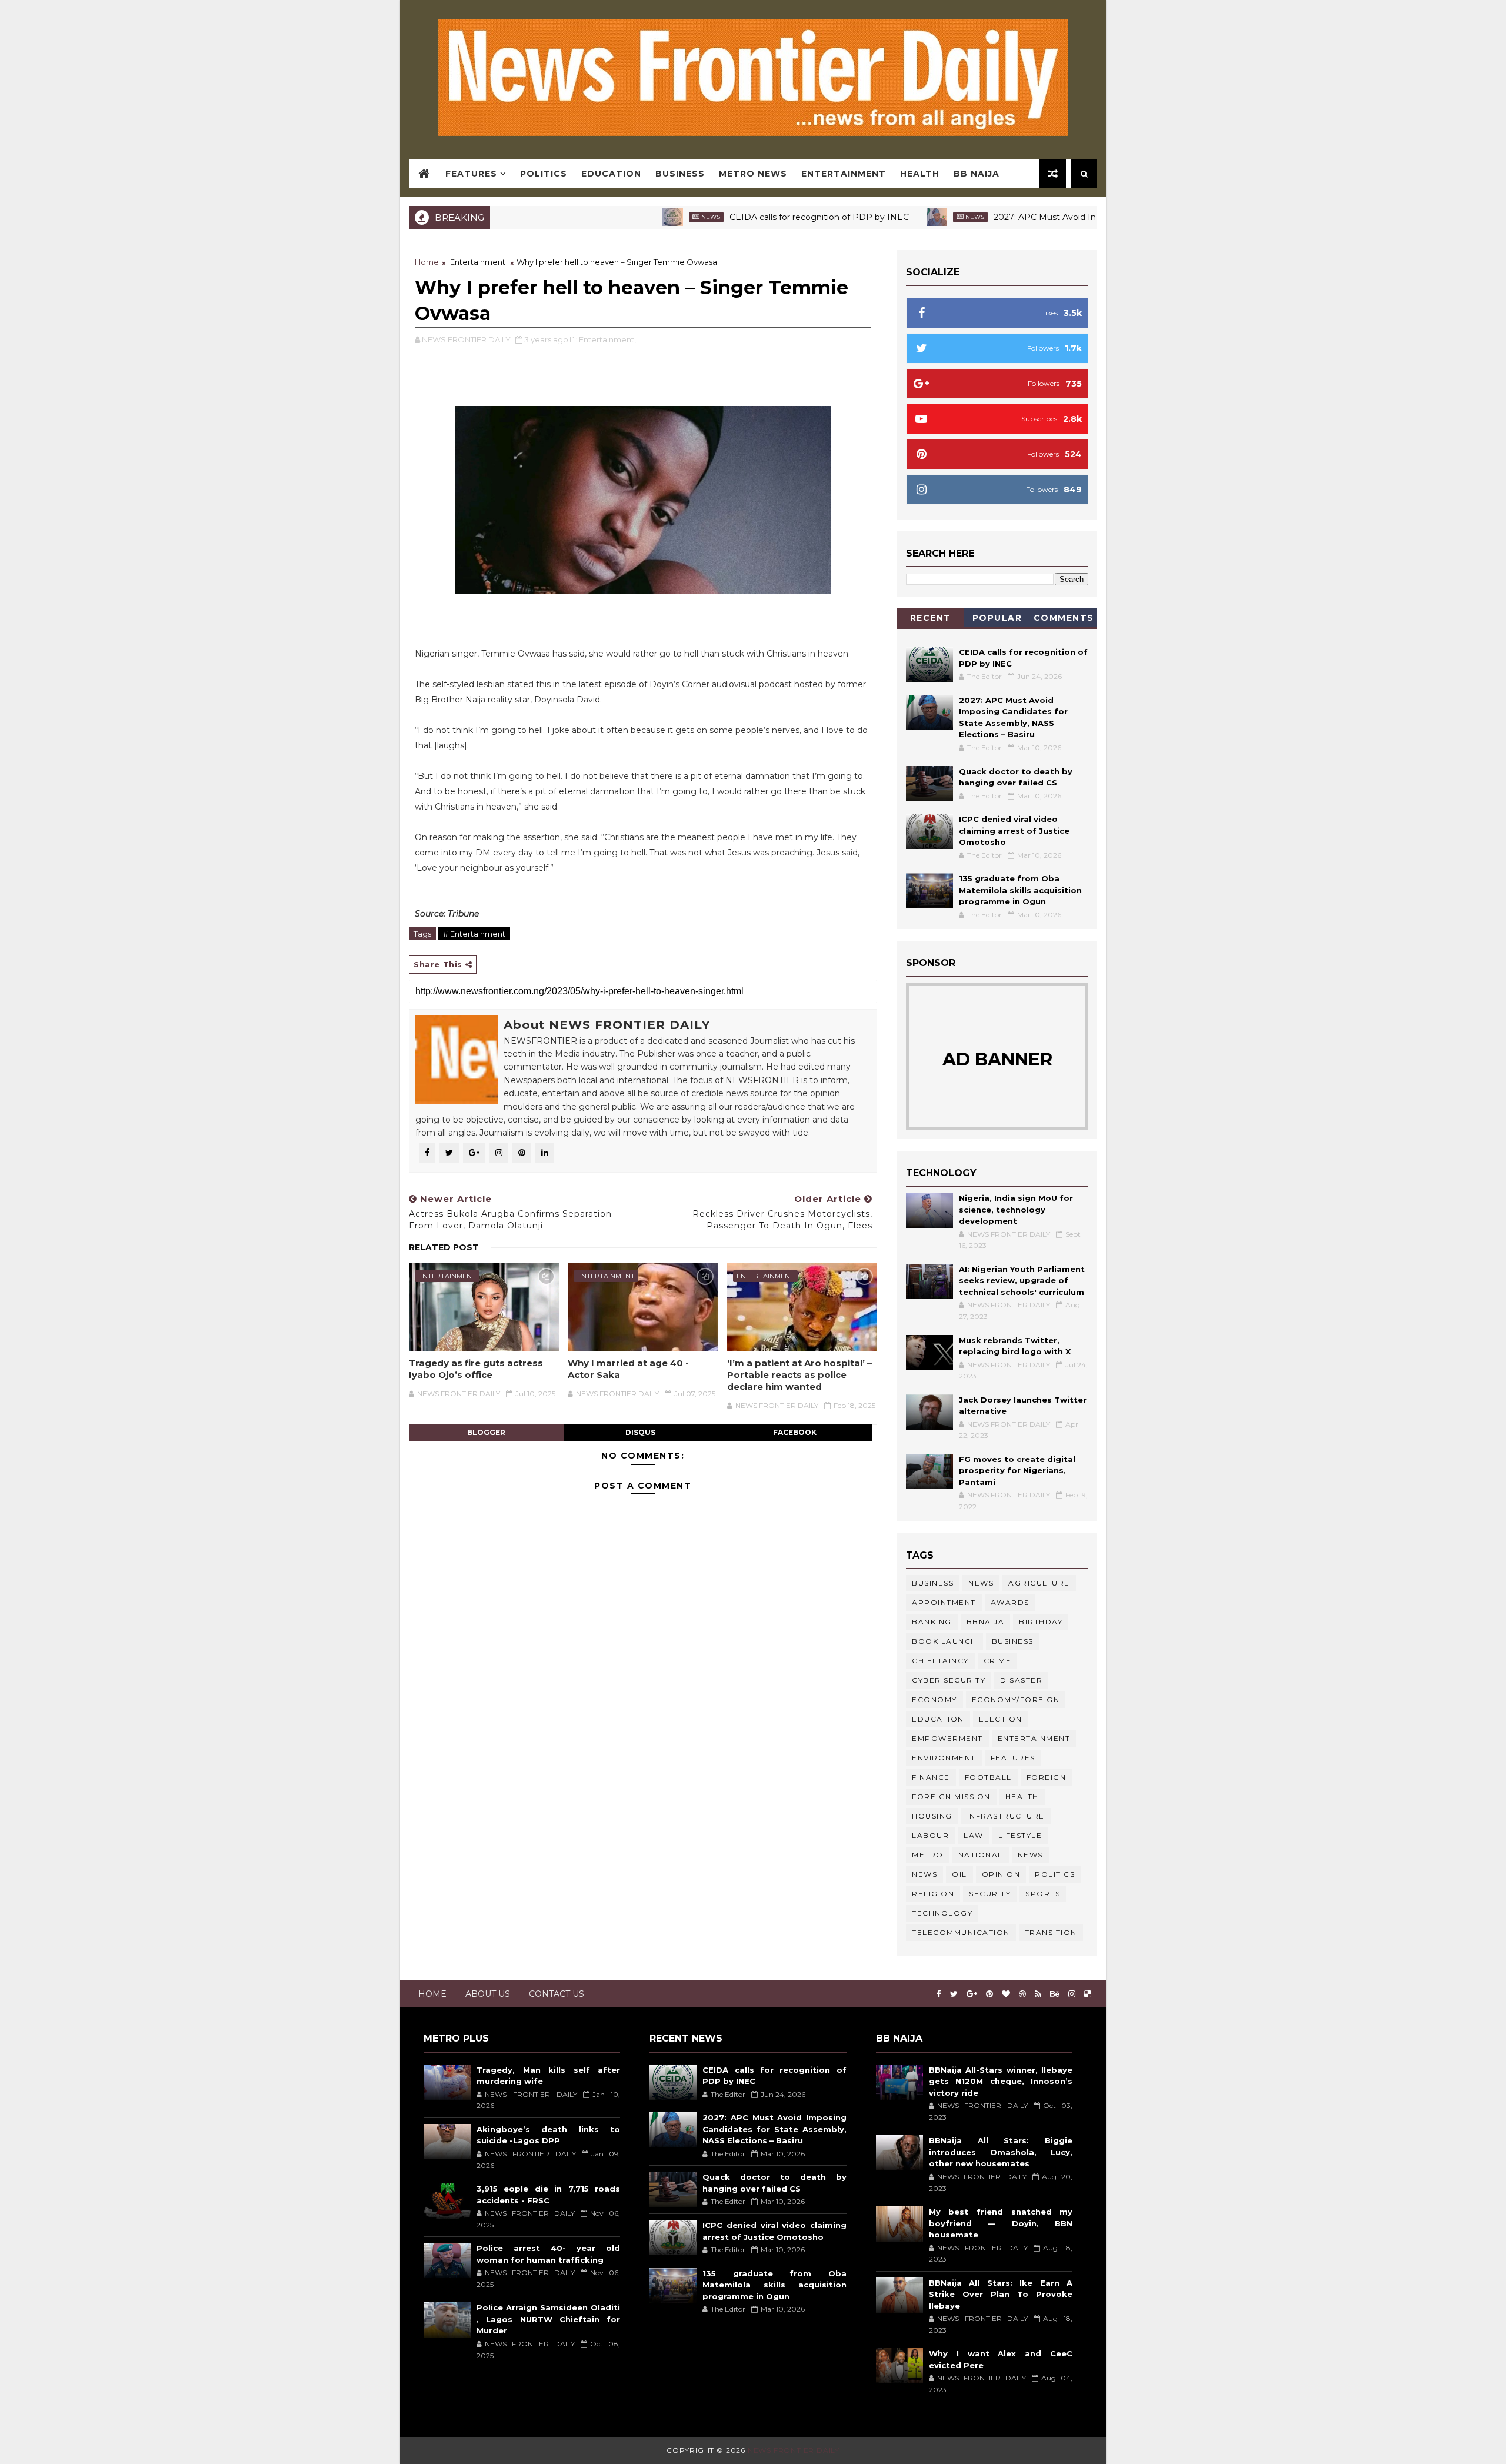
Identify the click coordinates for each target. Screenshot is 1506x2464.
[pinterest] (989, 1994)
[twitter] (954, 1994)
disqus (640, 1432)
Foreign (1047, 1777)
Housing (932, 1816)
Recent (931, 618)
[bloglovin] (1006, 1994)
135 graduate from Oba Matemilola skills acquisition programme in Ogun (1020, 890)
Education (611, 174)
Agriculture (1039, 1583)
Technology (942, 1913)
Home (427, 262)
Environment (944, 1758)
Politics (544, 174)
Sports (1043, 1894)
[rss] (1038, 1994)
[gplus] (972, 1994)
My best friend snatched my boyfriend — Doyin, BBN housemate (1001, 2223)
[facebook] (939, 1994)
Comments (1064, 618)
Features (471, 174)
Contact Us (557, 1994)
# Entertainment (474, 934)
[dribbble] (1022, 1994)
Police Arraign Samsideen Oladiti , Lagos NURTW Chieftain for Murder (548, 2319)
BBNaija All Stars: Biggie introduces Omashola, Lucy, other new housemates (1001, 2152)
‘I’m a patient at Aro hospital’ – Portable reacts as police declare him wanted (799, 1375)
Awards (1010, 1602)
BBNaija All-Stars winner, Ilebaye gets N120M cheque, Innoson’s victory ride (1001, 2081)
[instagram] (1072, 1994)
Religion (933, 1894)
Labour (930, 1835)
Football (988, 1777)
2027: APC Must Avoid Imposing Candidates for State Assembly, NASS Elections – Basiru (774, 2129)
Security (990, 1894)
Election (1001, 1719)
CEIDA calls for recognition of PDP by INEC (742, 217)
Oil (959, 1874)
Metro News (753, 174)
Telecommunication (961, 1932)
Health (920, 174)
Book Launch (944, 1641)
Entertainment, (607, 339)
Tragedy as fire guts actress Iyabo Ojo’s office (476, 1369)
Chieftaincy (940, 1661)
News (633, 217)
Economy (934, 1699)
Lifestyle (1020, 1835)
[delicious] (1088, 1994)
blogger (486, 1432)
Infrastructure (1006, 1816)
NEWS (924, 1874)
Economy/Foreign (1016, 1699)
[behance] (1055, 1994)
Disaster (1021, 1680)
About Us (488, 1994)
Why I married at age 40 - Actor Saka (628, 1369)
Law (974, 1835)
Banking (932, 1622)
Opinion (1001, 1874)
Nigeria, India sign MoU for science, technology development (1016, 1209)
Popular (997, 618)
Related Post (444, 1247)
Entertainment (844, 174)
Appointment (944, 1602)
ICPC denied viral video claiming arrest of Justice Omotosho (1014, 830)
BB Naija (977, 174)
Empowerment (947, 1738)
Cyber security (949, 1680)
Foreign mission (951, 1797)
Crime (998, 1661)
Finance (931, 1777)
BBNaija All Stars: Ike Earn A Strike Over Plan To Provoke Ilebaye (1001, 2294)
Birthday (1041, 1622)
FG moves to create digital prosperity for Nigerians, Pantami (1017, 1471)
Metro (928, 1855)
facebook (795, 1432)
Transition (1051, 1932)
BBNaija (986, 1622)
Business (680, 174)
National (981, 1855)
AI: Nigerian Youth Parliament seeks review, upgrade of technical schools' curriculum (1022, 1281)
